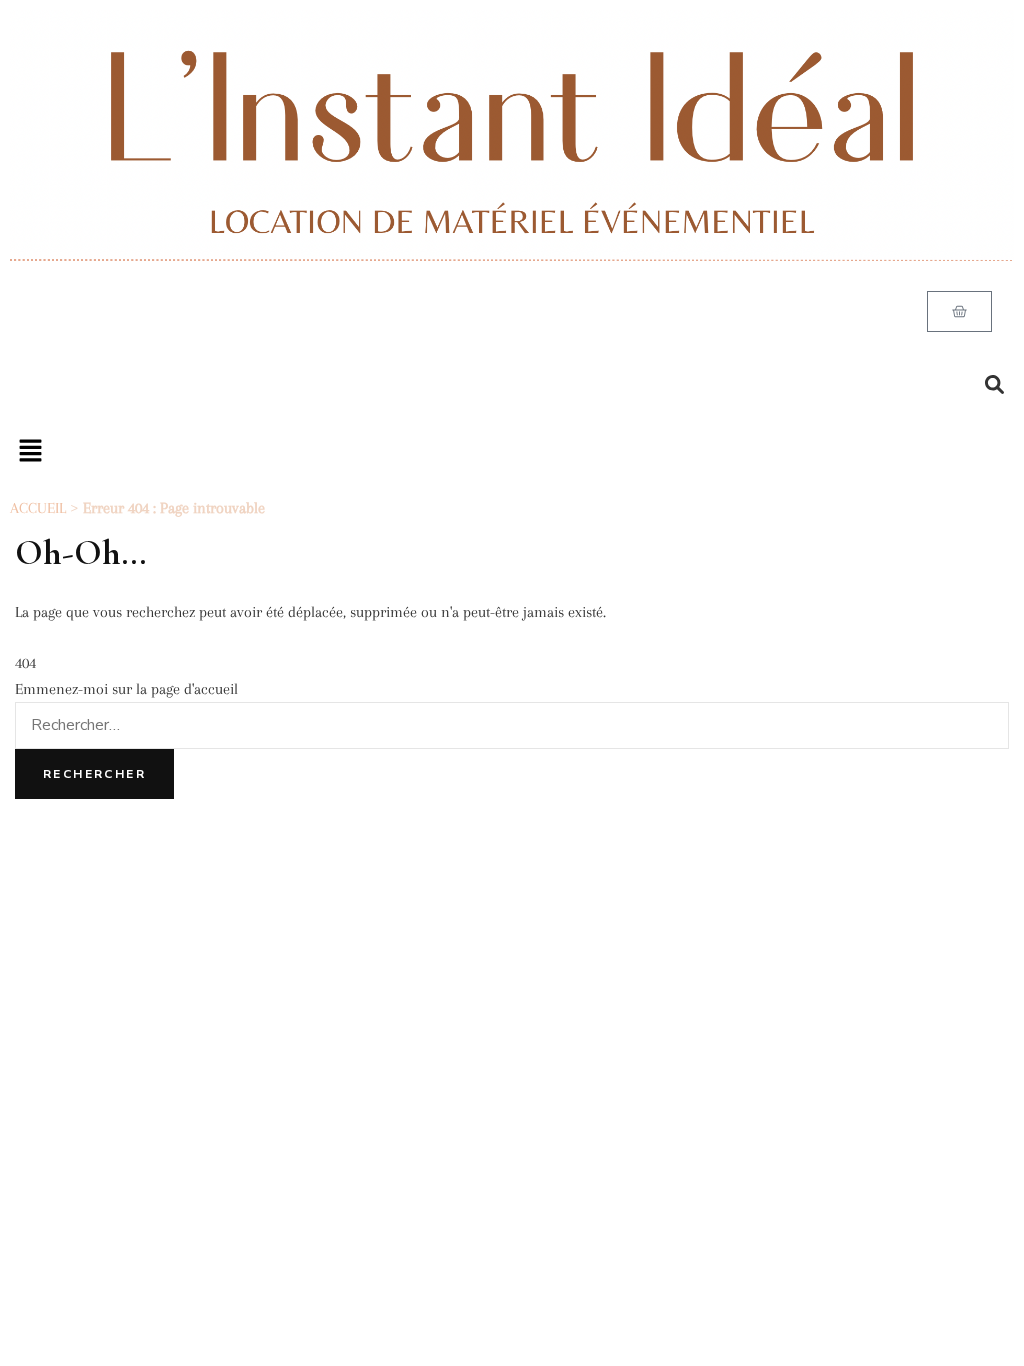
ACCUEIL (38, 508)
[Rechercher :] (512, 725)
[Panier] (959, 311)
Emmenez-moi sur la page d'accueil (126, 689)
